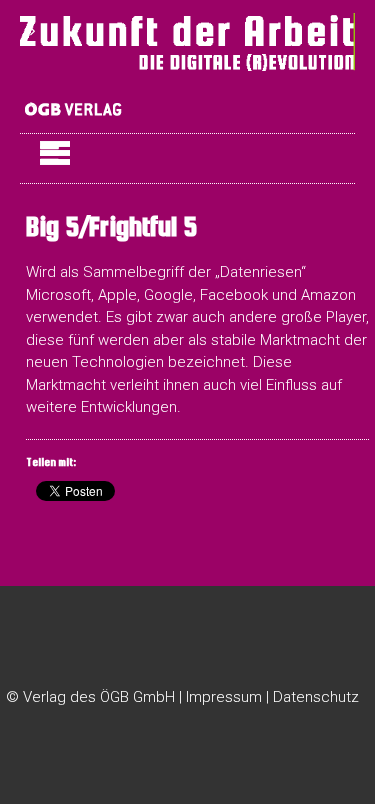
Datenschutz (316, 697)
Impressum (224, 697)
